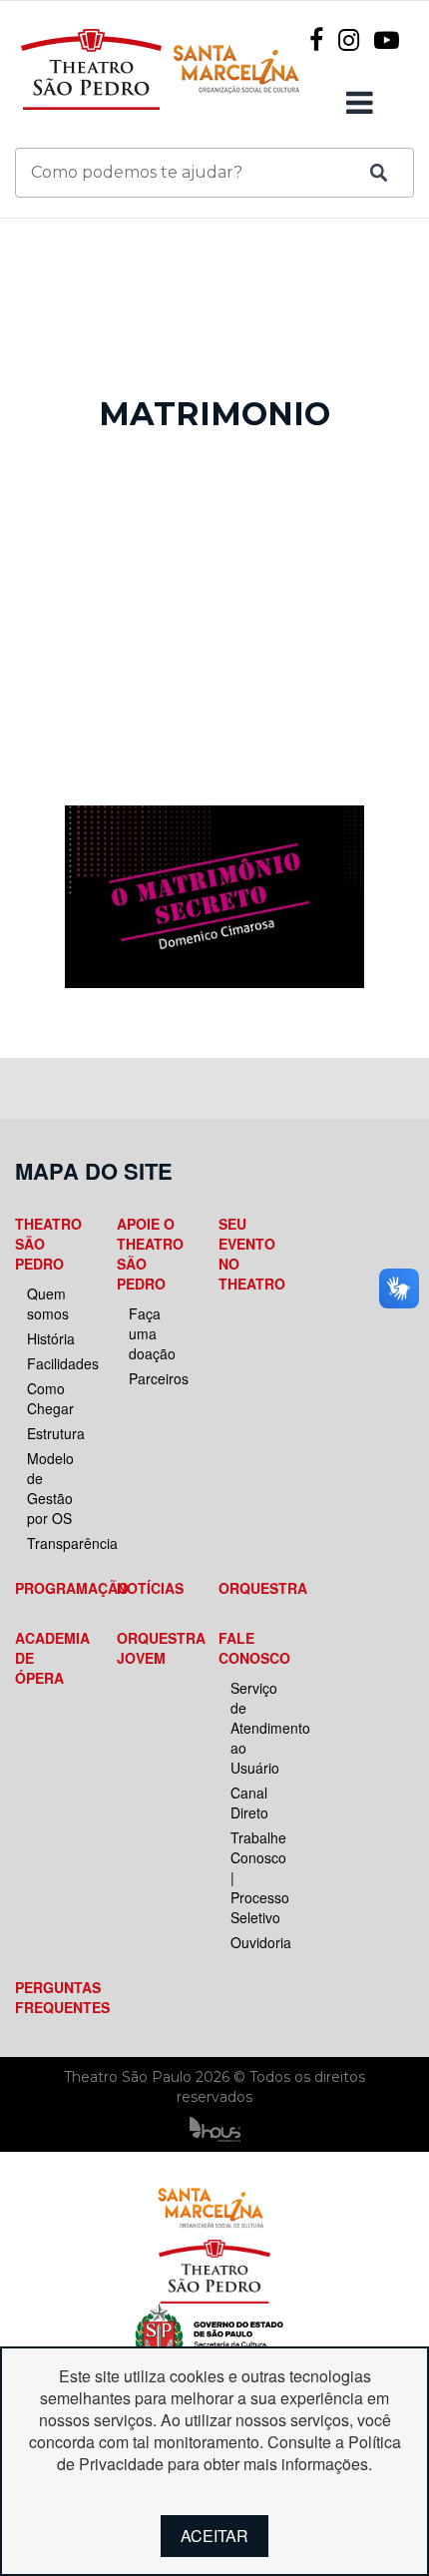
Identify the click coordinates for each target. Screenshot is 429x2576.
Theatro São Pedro (48, 1244)
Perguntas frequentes (49, 1997)
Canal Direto (249, 1803)
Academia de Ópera (49, 1658)
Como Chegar (50, 1398)
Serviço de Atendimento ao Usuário (258, 1728)
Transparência (55, 1543)
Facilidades (55, 1363)
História (51, 1338)
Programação (49, 1588)
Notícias (150, 1588)
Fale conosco (252, 1648)
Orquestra (252, 1588)
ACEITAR (214, 2536)
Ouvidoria (258, 1942)
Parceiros (157, 1378)
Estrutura (55, 1433)
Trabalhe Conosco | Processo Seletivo (258, 1877)
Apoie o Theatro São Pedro (150, 1254)
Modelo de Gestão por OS (50, 1488)
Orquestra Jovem (151, 1648)
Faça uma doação (152, 1333)
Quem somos (48, 1303)
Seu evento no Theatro (252, 1254)
